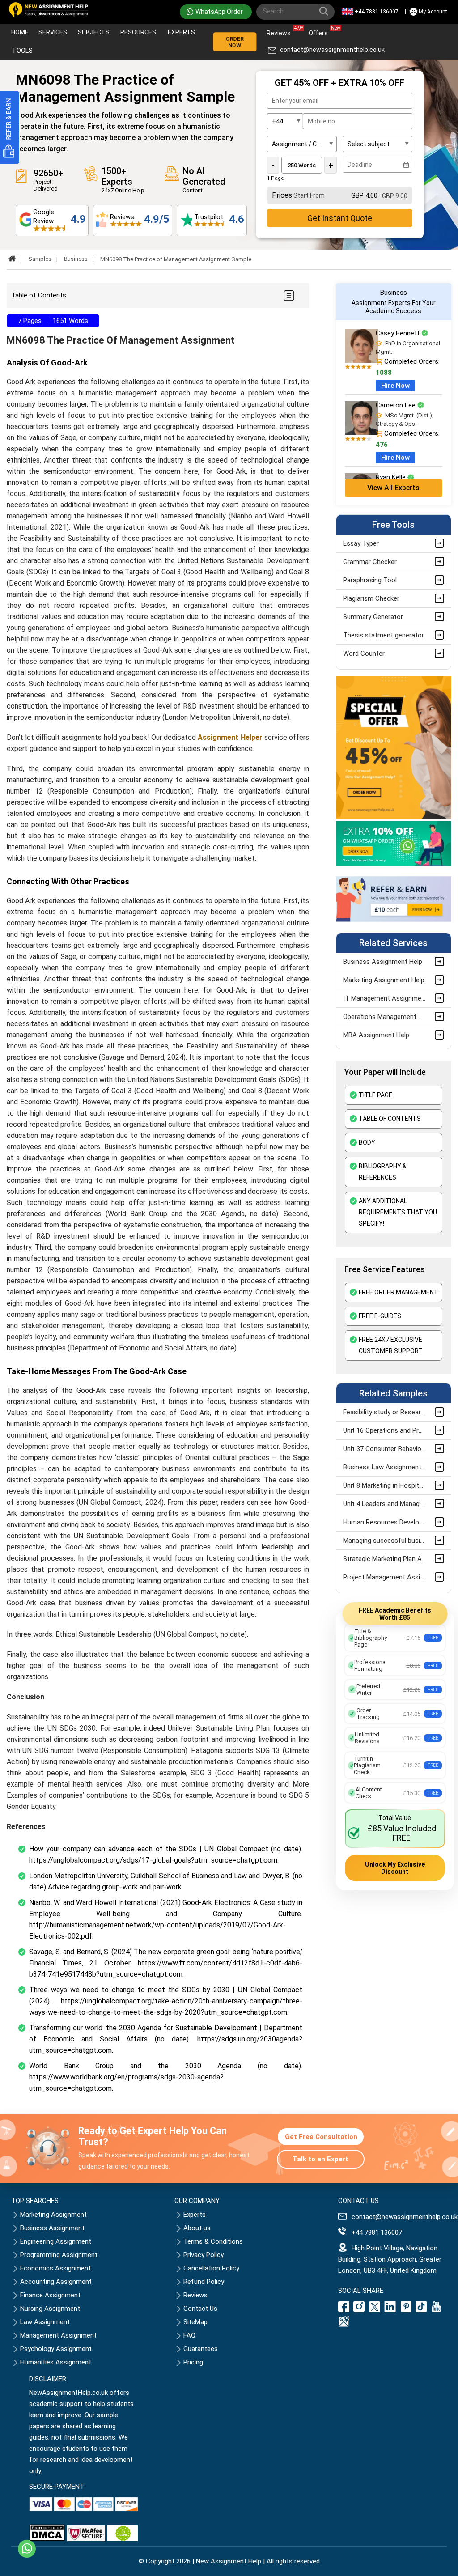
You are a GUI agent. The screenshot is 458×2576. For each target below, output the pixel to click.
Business (76, 259)
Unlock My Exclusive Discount (395, 1868)
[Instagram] (359, 2310)
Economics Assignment (55, 2268)
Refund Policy (204, 2282)
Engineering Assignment (56, 2241)
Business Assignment (52, 2228)
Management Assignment (58, 2335)
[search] (326, 13)
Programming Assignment (59, 2255)
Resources (138, 32)
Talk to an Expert (320, 2159)
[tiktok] (421, 2310)
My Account (433, 12)
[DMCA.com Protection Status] (47, 2539)
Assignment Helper (230, 737)
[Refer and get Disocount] (394, 920)
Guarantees (201, 2349)
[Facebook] (345, 2310)
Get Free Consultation (321, 2137)
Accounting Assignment (56, 2282)
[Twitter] (374, 2310)
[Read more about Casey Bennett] (362, 361)
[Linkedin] (390, 2310)
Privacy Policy (204, 2255)
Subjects (94, 32)
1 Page (276, 178)
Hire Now (395, 386)
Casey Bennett (399, 333)
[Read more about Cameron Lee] (362, 433)
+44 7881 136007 (377, 12)
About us (197, 2228)
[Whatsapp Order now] (394, 864)
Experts (181, 32)
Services (53, 32)
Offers (320, 31)
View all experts (393, 488)
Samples (40, 259)
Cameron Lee (397, 405)
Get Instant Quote (340, 218)
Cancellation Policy (211, 2268)
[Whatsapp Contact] (27, 2549)
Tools (22, 51)
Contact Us (200, 2309)
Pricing (193, 2362)
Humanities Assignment (56, 2362)
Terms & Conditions (213, 2241)
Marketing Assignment (53, 2215)
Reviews (281, 31)
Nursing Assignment (50, 2309)
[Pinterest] (406, 2310)
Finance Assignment (50, 2295)
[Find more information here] (374, 2448)
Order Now (235, 42)
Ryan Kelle (392, 477)
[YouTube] (437, 2310)
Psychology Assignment (56, 2349)
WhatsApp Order (219, 12)
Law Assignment (45, 2322)
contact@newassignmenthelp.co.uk (332, 50)
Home (20, 32)
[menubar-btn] (288, 295)
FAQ (189, 2335)
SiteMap (195, 2322)
